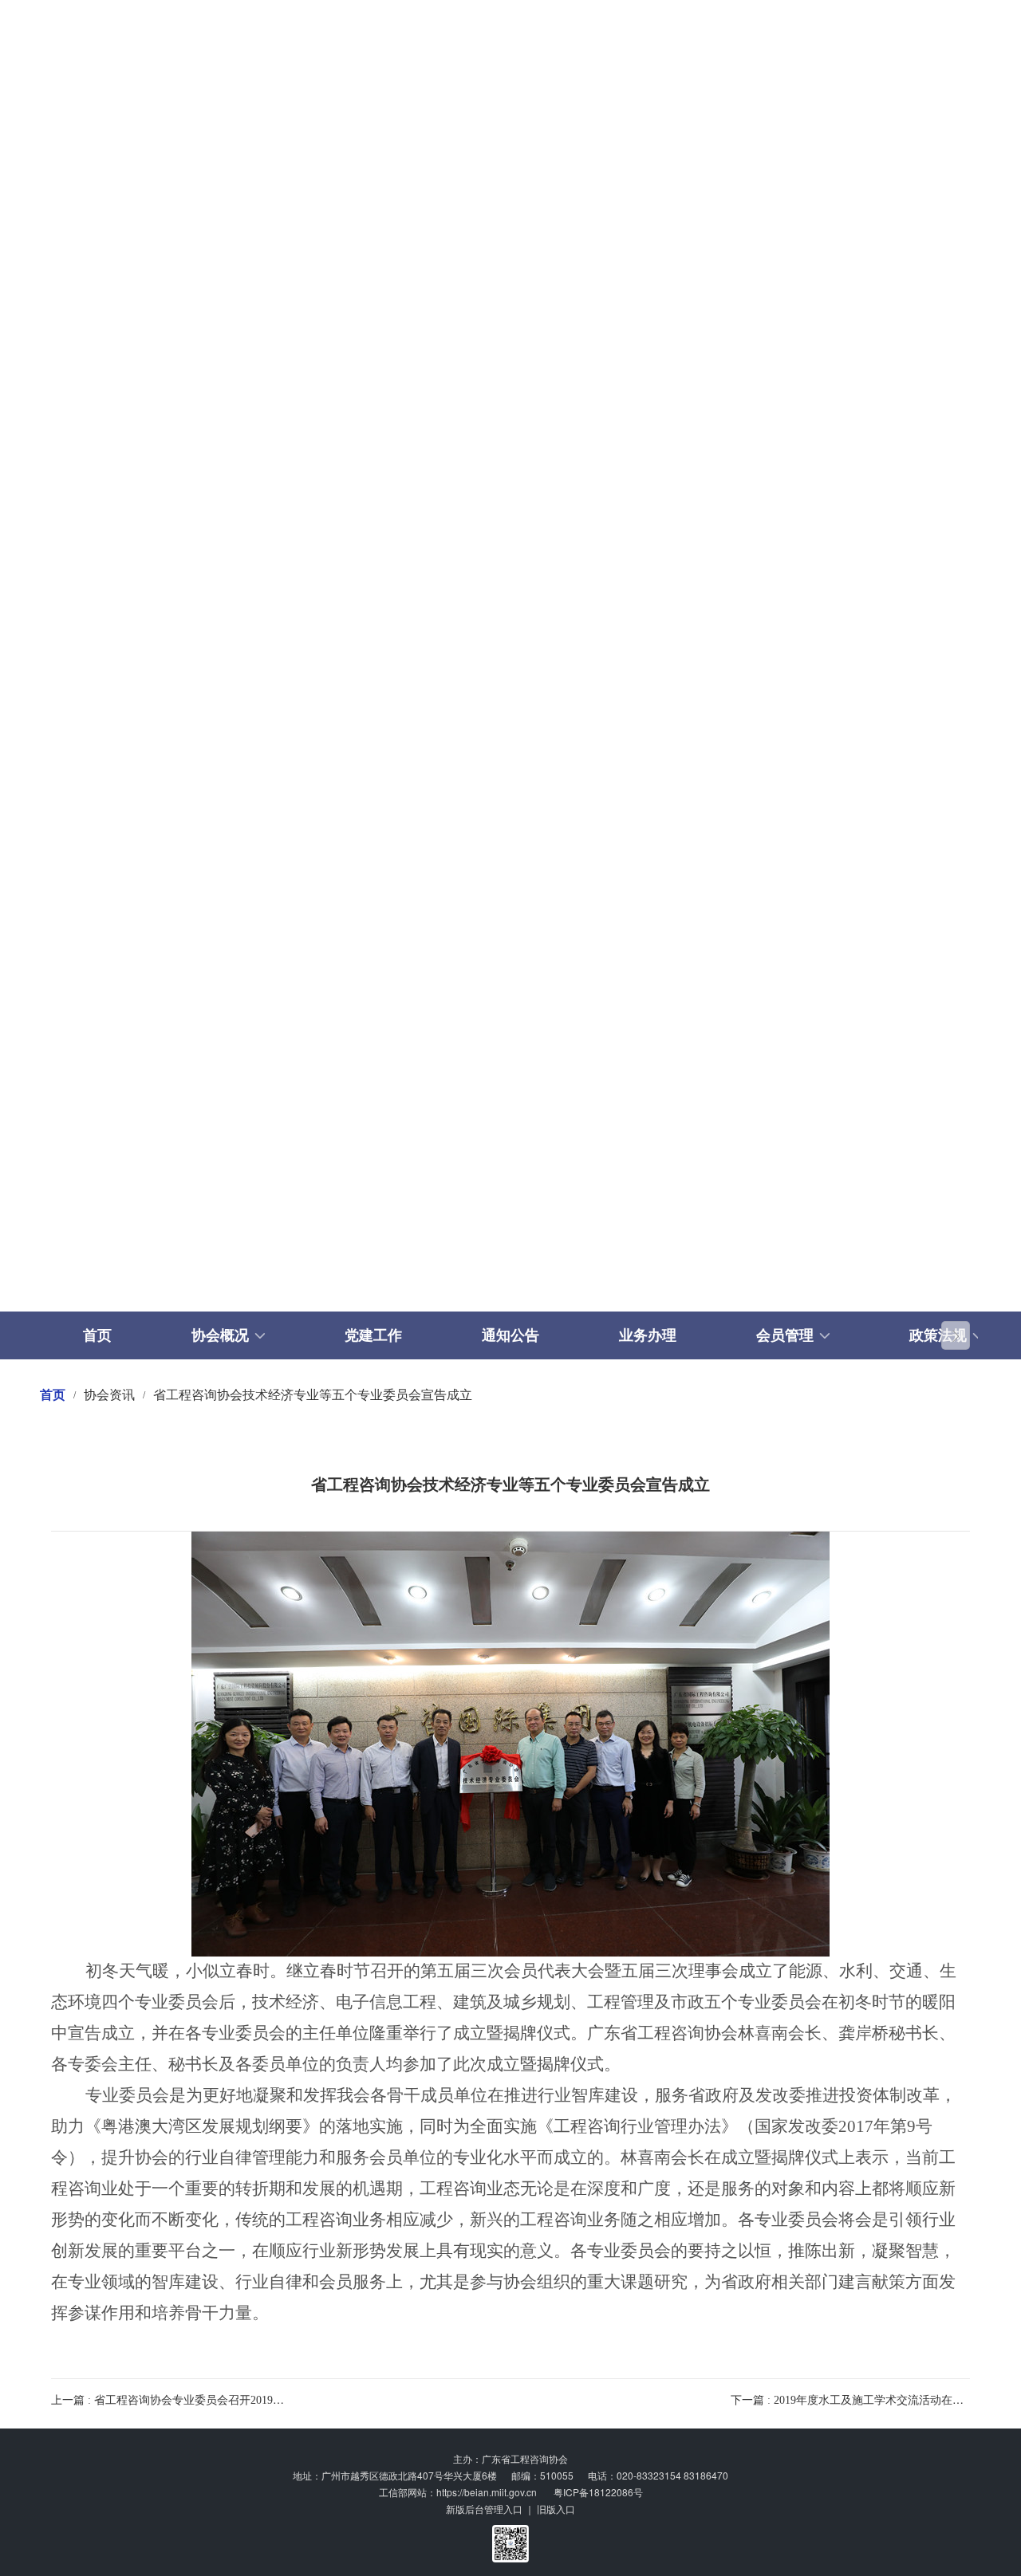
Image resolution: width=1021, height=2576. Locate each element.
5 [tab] (578, 1270)
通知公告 (510, 1335)
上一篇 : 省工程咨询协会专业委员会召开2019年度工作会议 (195, 2400)
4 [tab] (544, 1270)
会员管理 (785, 1335)
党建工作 (373, 1335)
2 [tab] (477, 1270)
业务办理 (648, 1335)
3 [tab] (510, 1270)
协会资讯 (109, 1395)
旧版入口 (556, 2509)
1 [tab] (443, 1270)
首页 (97, 1335)
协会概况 (220, 1335)
